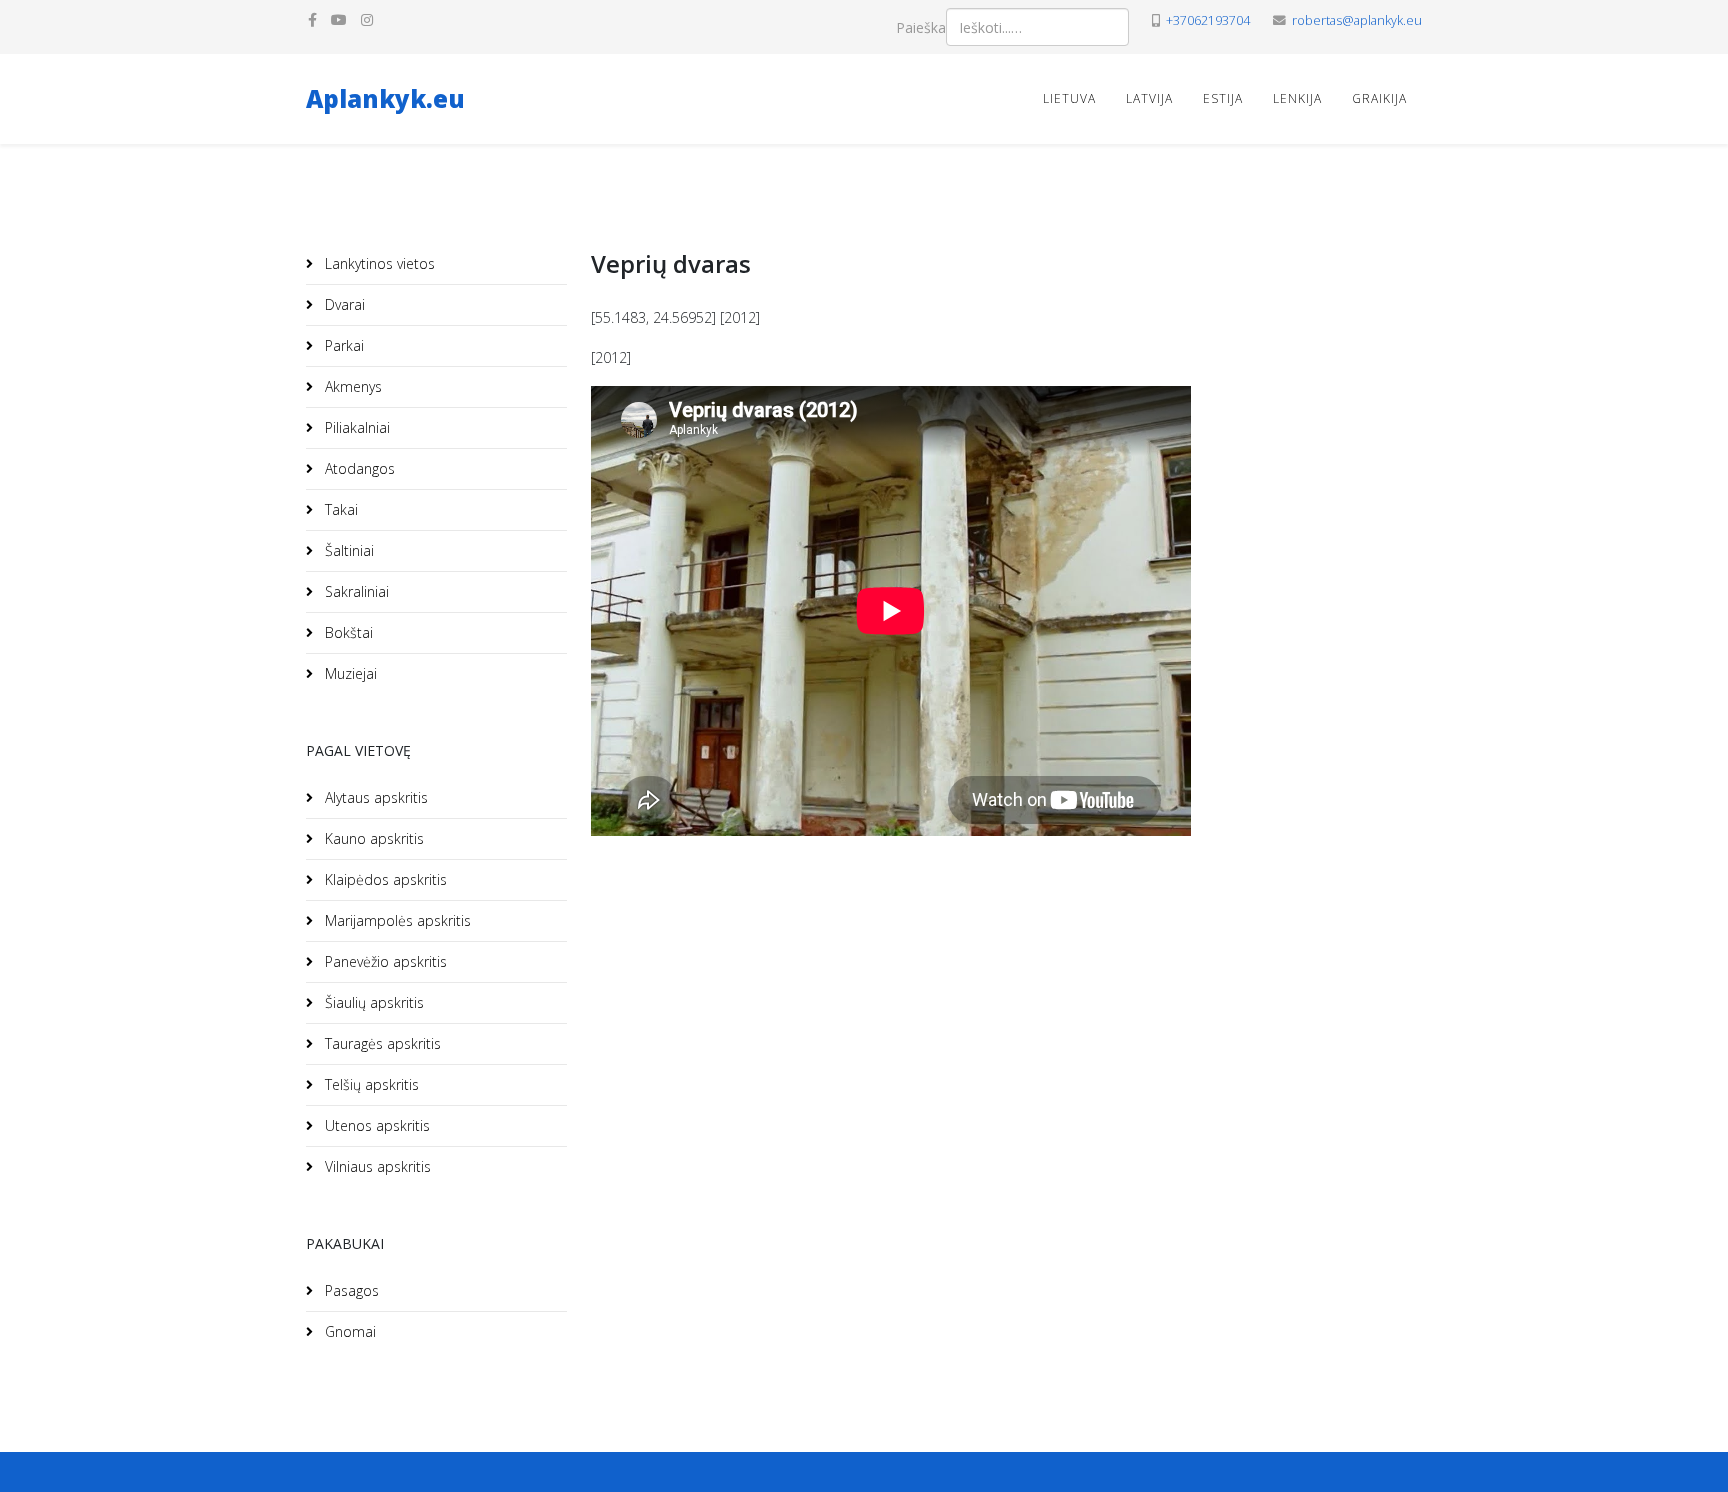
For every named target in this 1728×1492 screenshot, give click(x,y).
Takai (339, 509)
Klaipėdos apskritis (384, 879)
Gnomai (348, 1331)
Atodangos (358, 468)
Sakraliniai (355, 591)
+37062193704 (1208, 20)
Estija (1223, 98)
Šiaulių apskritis (372, 1002)
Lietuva (1069, 98)
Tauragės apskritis (381, 1043)
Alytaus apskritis (374, 797)
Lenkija (1297, 98)
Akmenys (351, 386)
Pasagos (350, 1290)
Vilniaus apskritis (376, 1166)
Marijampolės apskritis (396, 920)
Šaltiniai (347, 550)
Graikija (1379, 98)
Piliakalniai (355, 427)
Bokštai (347, 632)
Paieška (921, 27)
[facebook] (312, 19)
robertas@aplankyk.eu (1357, 20)
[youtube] (339, 19)
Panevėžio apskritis (384, 961)
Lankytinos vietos (378, 263)
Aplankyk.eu (385, 98)
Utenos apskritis (375, 1125)
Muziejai (349, 673)
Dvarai (343, 304)
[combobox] (1037, 27)
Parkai (342, 345)
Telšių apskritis (370, 1084)
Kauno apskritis (372, 838)
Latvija (1149, 98)
